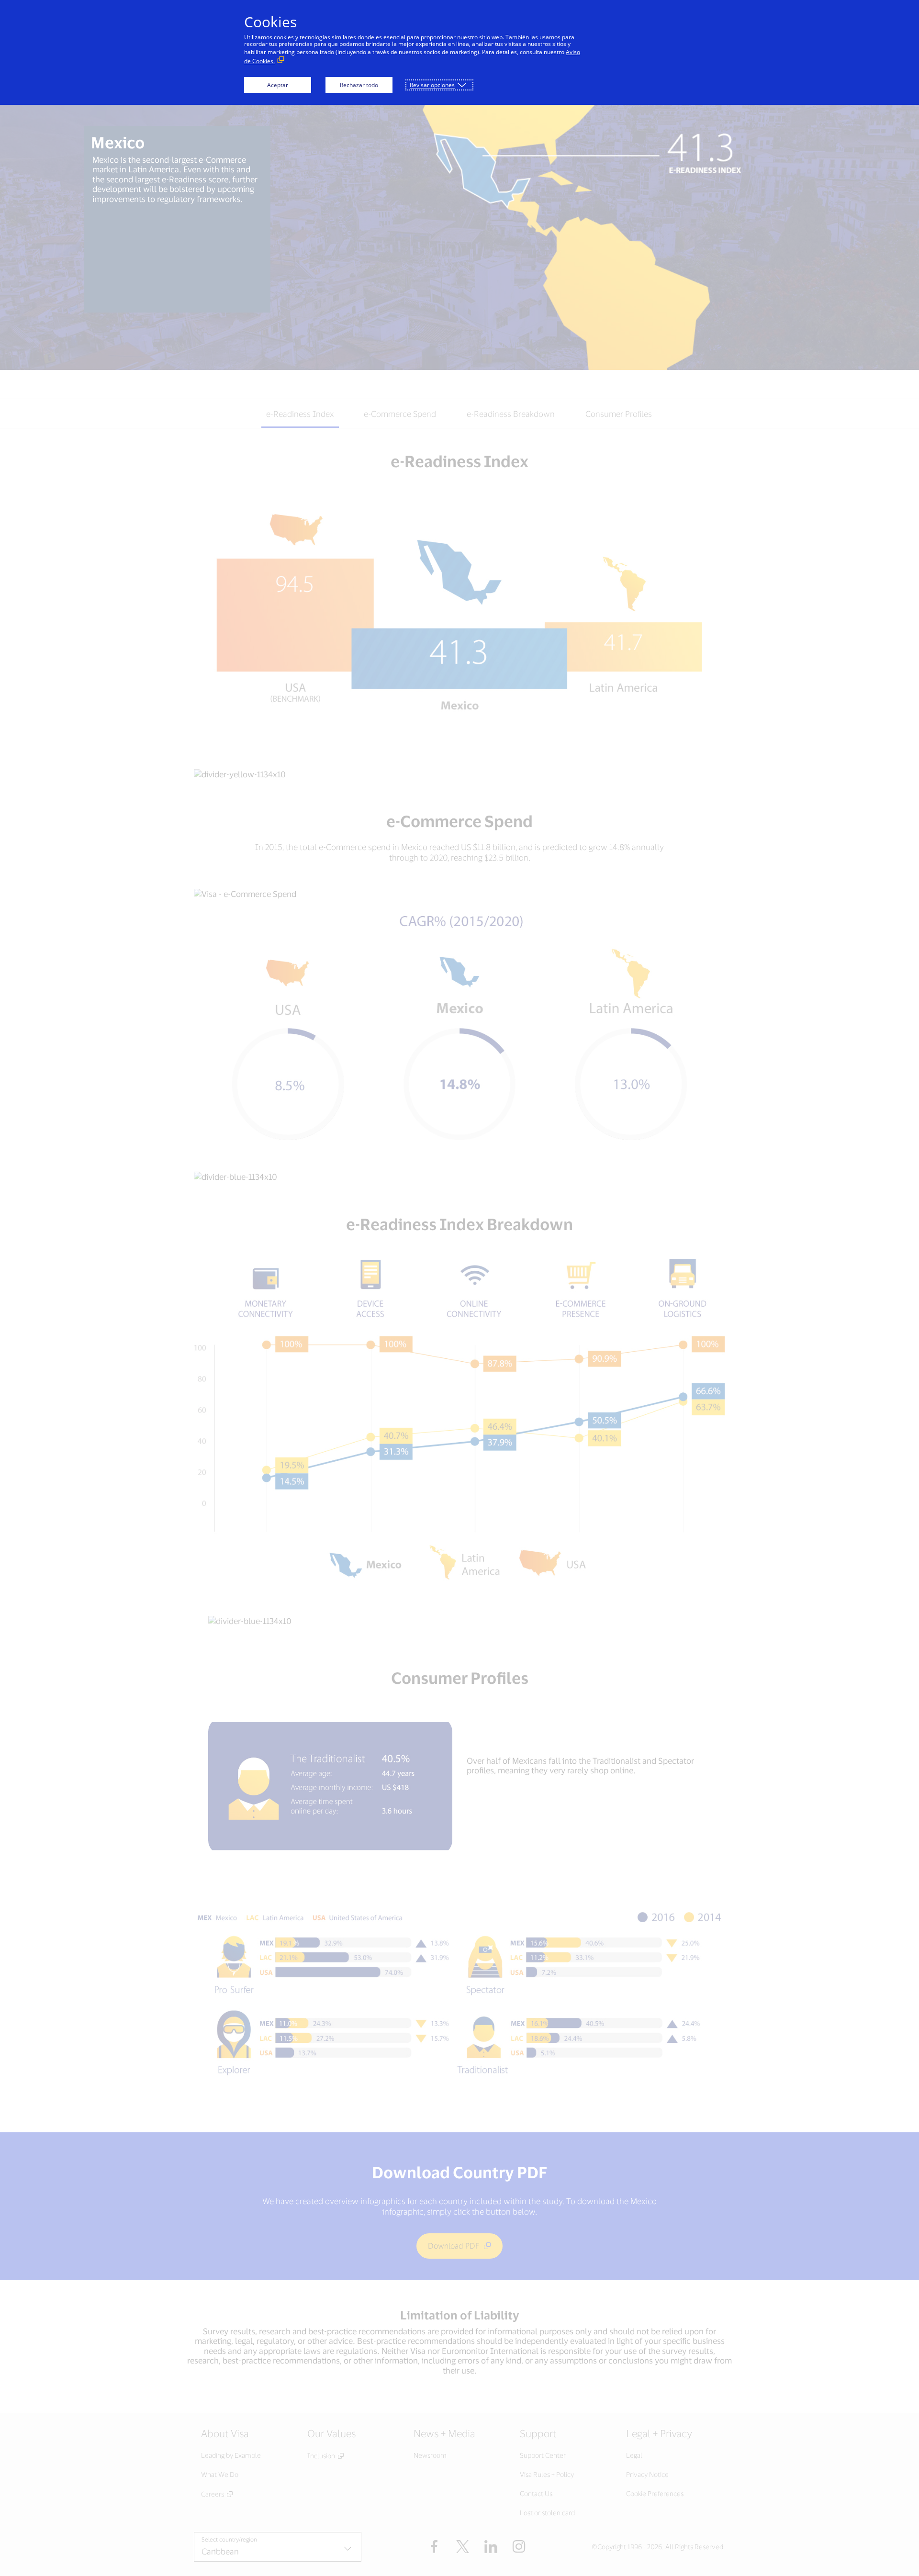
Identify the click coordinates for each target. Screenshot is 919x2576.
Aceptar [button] (278, 85)
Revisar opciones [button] (432, 85)
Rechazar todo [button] (359, 85)
